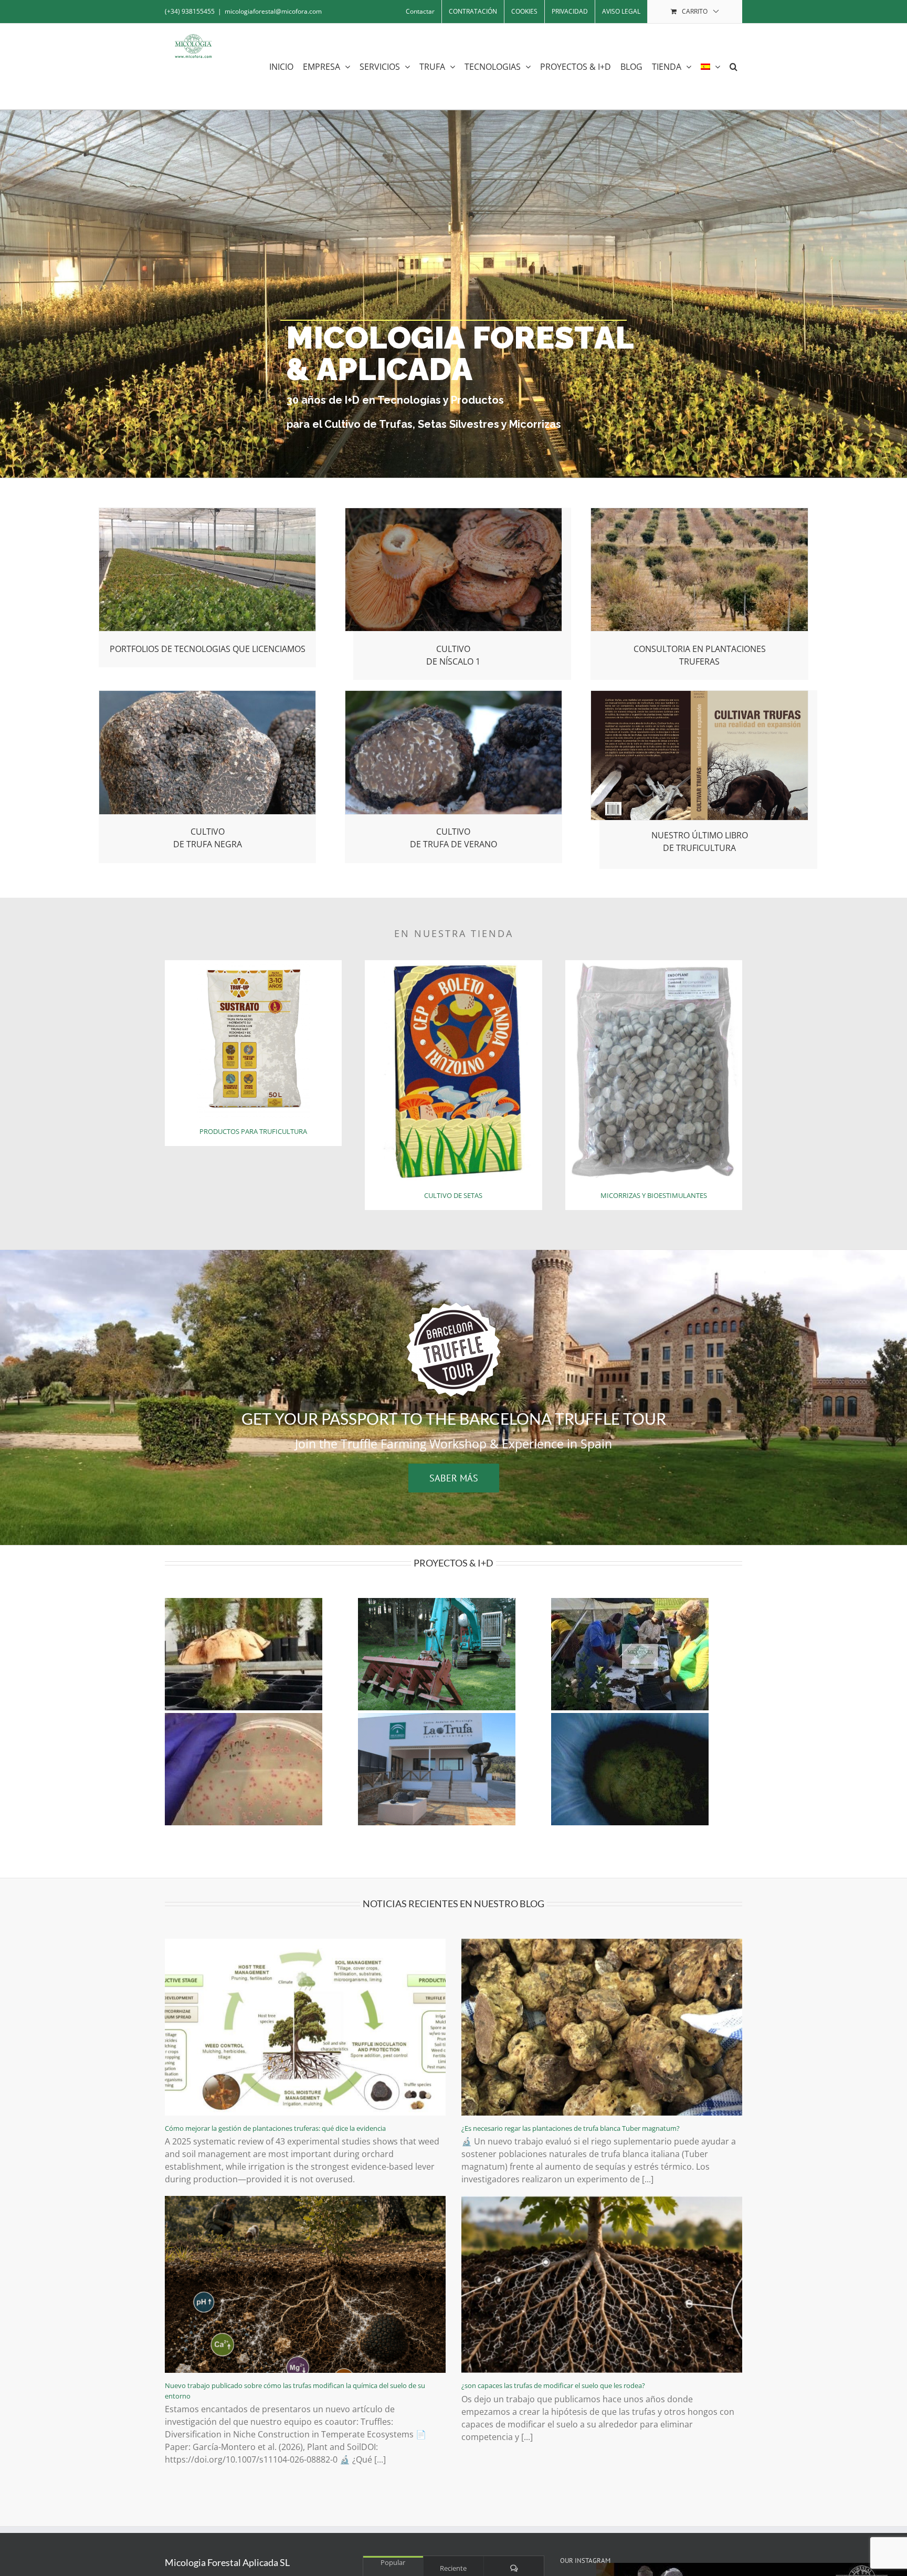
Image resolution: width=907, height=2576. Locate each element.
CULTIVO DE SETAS (453, 1195)
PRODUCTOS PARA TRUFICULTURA (253, 1131)
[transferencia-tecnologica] (208, 512)
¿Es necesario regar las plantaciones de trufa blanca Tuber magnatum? (571, 2128)
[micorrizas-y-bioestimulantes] (654, 964)
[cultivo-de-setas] (453, 964)
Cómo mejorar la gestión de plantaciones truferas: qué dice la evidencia (275, 2128)
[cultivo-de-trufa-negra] (208, 695)
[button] (734, 66)
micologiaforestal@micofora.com (273, 11)
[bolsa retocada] (254, 964)
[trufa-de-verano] (454, 695)
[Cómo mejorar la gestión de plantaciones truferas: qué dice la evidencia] (305, 2027)
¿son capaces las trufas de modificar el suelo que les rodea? (553, 2385)
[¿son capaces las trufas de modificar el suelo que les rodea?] (602, 2284)
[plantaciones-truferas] (699, 512)
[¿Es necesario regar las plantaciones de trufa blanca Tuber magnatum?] (602, 2027)
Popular (393, 2562)
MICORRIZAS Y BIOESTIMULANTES (654, 1195)
